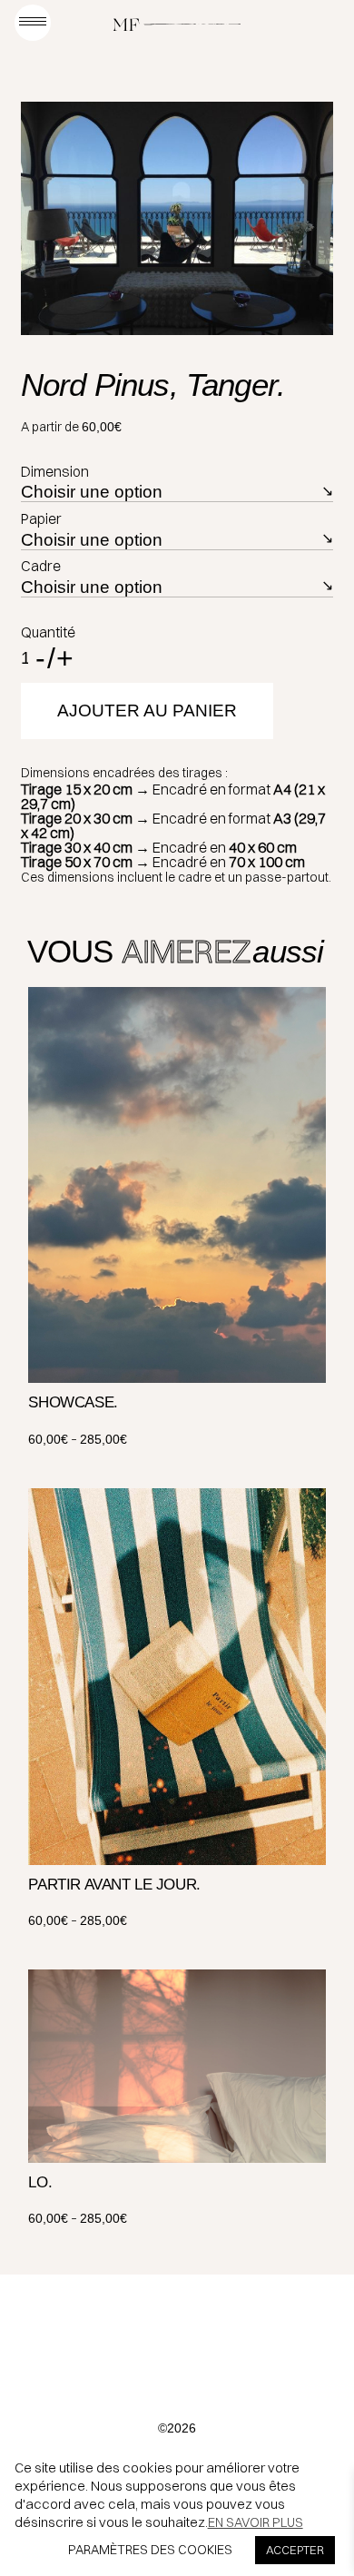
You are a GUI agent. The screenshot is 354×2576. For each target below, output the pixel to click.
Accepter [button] (295, 2550)
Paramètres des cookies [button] (150, 2550)
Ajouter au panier (147, 711)
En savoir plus (256, 2522)
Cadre (41, 566)
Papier (41, 518)
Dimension (55, 471)
